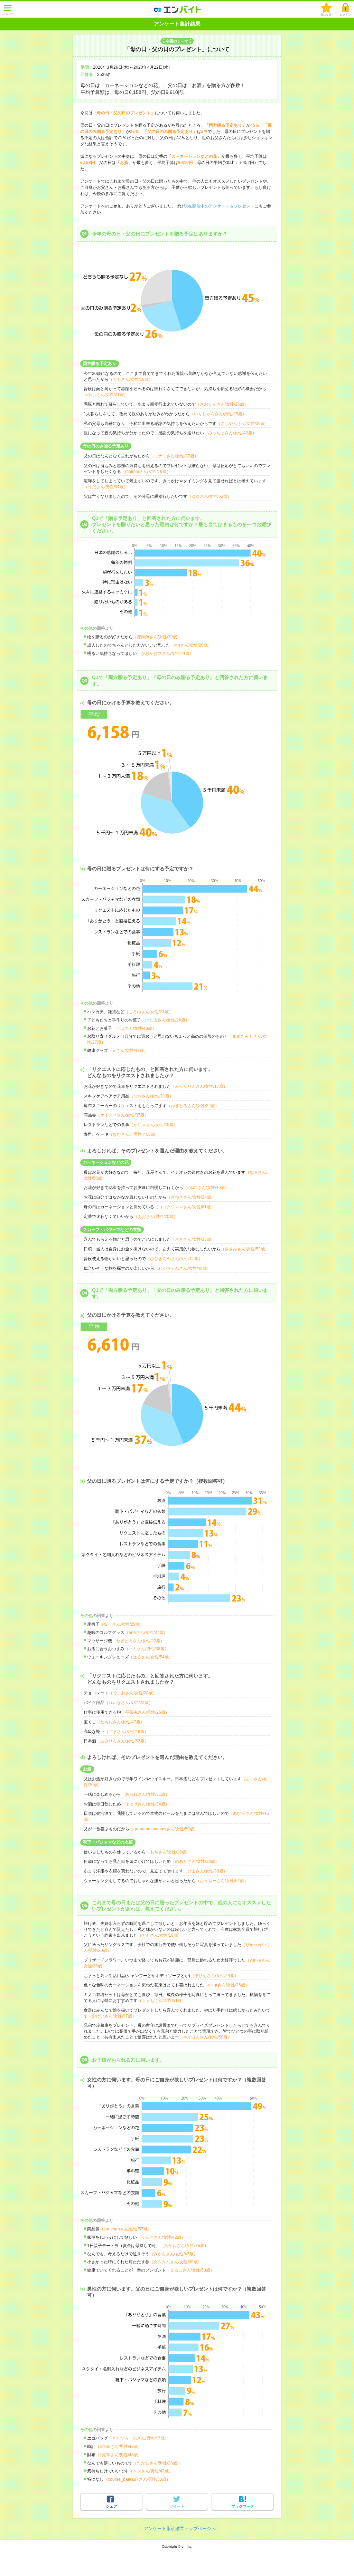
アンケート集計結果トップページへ (180, 2529)
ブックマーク (243, 2506)
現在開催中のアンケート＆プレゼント (219, 206)
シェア (111, 2506)
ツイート (177, 2506)
